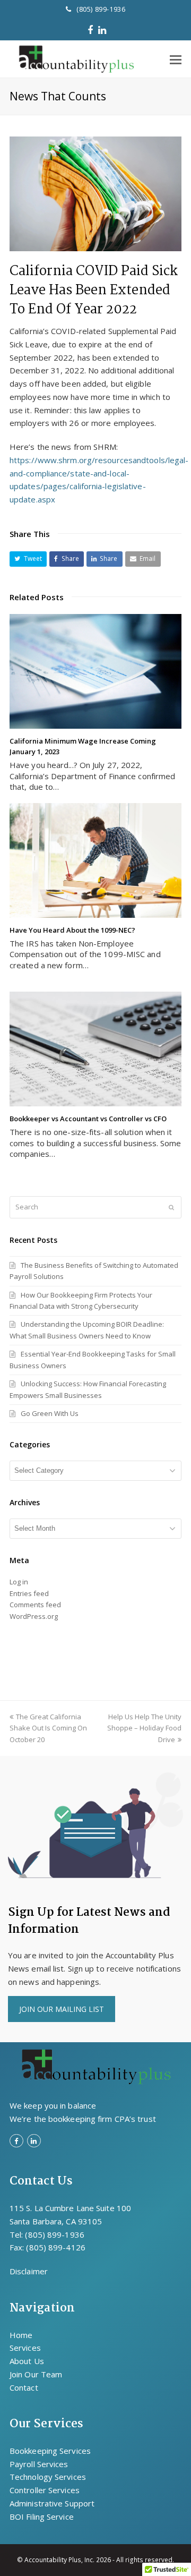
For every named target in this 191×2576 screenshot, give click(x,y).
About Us (27, 2361)
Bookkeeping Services (50, 2451)
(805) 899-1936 (101, 9)
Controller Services (45, 2490)
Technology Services (48, 2477)
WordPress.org (34, 1616)
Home (21, 2335)
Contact (24, 2387)
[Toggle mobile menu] (176, 59)
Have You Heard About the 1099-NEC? (72, 930)
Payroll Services (39, 2464)
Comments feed (35, 1605)
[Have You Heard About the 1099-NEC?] (95, 860)
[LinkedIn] (102, 30)
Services (25, 2348)
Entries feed (29, 1593)
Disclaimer (29, 2271)
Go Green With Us (50, 1413)
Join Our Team (36, 2374)
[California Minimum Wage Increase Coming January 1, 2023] (95, 671)
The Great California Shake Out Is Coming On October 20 (48, 1728)
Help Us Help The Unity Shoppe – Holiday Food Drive (144, 1728)
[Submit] (171, 1207)
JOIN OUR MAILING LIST (62, 2009)
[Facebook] (90, 30)
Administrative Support (52, 2503)
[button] (28, 559)
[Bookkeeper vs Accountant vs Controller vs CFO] (95, 1049)
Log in (19, 1582)
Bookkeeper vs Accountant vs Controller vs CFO (88, 1119)
